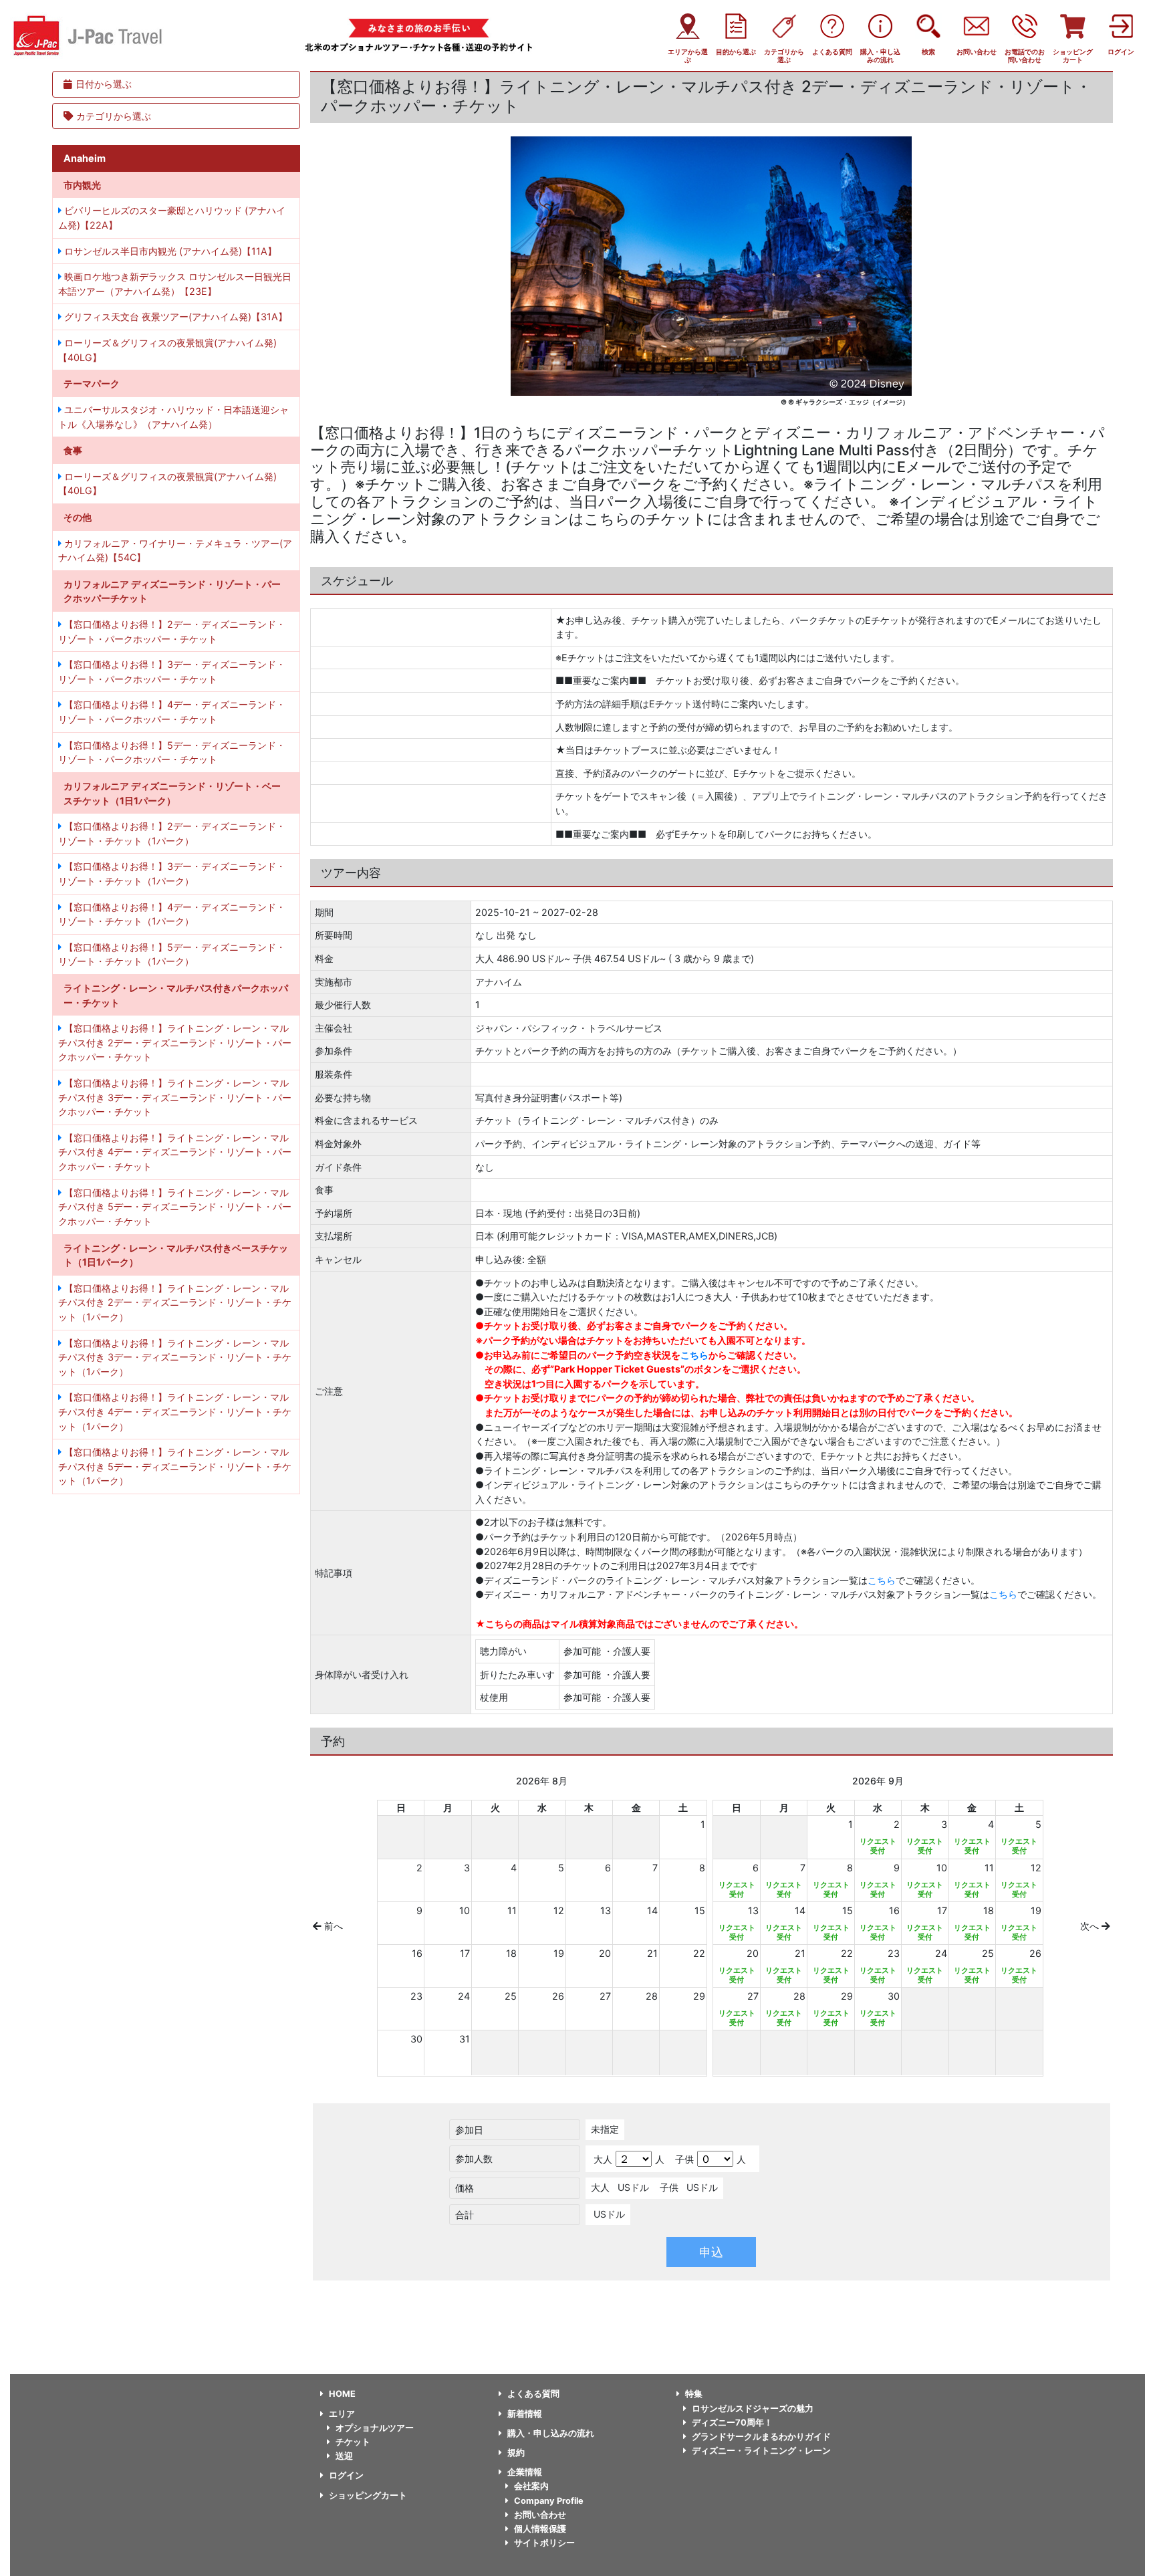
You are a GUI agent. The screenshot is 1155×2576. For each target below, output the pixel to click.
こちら (694, 1355)
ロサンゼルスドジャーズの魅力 (753, 2409)
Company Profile (549, 2501)
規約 (516, 2453)
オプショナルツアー (375, 2428)
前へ (332, 1926)
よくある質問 (533, 2394)
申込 (711, 2252)
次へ (1091, 1926)
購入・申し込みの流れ (551, 2433)
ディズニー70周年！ (732, 2423)
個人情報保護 (540, 2529)
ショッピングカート (368, 2495)
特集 (694, 2394)
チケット (353, 2442)
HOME (342, 2394)
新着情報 (525, 2414)
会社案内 (531, 2486)
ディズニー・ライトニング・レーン (761, 2451)
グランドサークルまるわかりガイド (761, 2437)
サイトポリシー (544, 2543)
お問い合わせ (540, 2515)
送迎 (344, 2456)
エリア (342, 2414)
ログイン (346, 2475)
